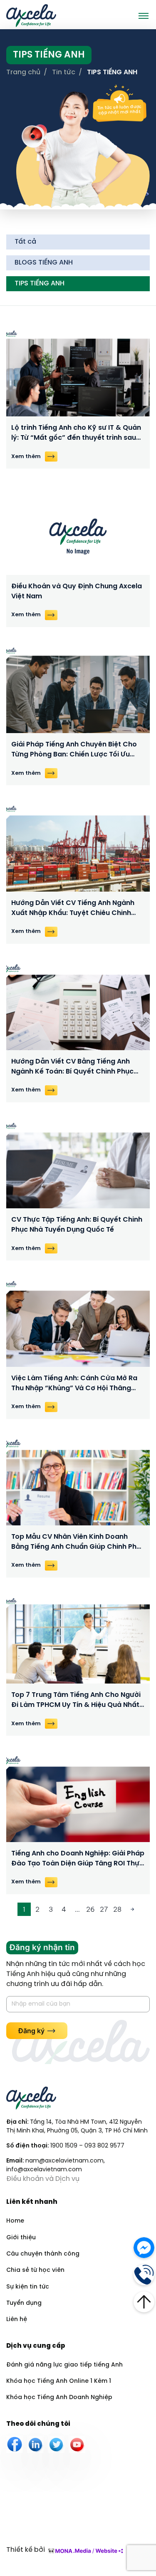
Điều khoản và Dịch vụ (43, 2179)
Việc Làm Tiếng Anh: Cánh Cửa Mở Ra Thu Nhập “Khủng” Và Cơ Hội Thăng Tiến (74, 1384)
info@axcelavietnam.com (44, 2170)
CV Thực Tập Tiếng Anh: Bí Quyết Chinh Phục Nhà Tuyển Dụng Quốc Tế (77, 1225)
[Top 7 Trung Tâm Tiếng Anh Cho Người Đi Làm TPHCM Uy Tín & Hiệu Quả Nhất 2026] (78, 1641)
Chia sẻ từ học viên (35, 2270)
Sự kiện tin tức (28, 2287)
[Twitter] (56, 2445)
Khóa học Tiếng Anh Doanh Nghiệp (59, 2398)
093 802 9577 (104, 2146)
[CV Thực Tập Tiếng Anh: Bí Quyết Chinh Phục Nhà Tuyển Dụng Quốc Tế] (78, 1166)
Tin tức (64, 72)
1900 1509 (64, 2146)
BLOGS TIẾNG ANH (44, 263)
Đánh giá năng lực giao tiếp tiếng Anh (64, 2365)
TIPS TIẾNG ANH (40, 284)
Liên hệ (17, 2320)
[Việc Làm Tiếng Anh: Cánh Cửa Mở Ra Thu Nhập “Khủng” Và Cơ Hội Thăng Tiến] (78, 1324)
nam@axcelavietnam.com (64, 2161)
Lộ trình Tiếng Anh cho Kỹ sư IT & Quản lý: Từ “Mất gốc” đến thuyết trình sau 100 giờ (76, 434)
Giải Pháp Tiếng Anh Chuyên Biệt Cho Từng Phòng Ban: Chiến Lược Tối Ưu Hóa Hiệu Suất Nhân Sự (74, 750)
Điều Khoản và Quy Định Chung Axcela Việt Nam (77, 591)
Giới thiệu (21, 2238)
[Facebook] (15, 2445)
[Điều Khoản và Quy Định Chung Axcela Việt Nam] (78, 532)
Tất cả (25, 242)
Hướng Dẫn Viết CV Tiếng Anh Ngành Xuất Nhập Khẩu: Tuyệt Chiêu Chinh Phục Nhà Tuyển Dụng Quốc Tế (73, 909)
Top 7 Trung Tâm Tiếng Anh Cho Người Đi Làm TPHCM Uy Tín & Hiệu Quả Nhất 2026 (76, 1701)
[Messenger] (144, 2247)
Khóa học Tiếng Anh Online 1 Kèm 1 (59, 2381)
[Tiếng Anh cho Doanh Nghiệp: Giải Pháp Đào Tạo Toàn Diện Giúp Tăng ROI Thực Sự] (78, 1799)
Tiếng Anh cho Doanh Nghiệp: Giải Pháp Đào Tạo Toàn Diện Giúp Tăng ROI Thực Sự (78, 1859)
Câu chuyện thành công (43, 2254)
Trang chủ (23, 72)
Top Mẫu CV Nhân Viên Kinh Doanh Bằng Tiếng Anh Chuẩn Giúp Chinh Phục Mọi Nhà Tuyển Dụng (78, 1543)
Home (15, 2221)
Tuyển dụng (24, 2303)
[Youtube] (77, 2445)
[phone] (144, 2274)
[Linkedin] (35, 2445)
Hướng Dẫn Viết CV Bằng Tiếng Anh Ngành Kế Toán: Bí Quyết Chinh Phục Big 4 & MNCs (72, 1067)
